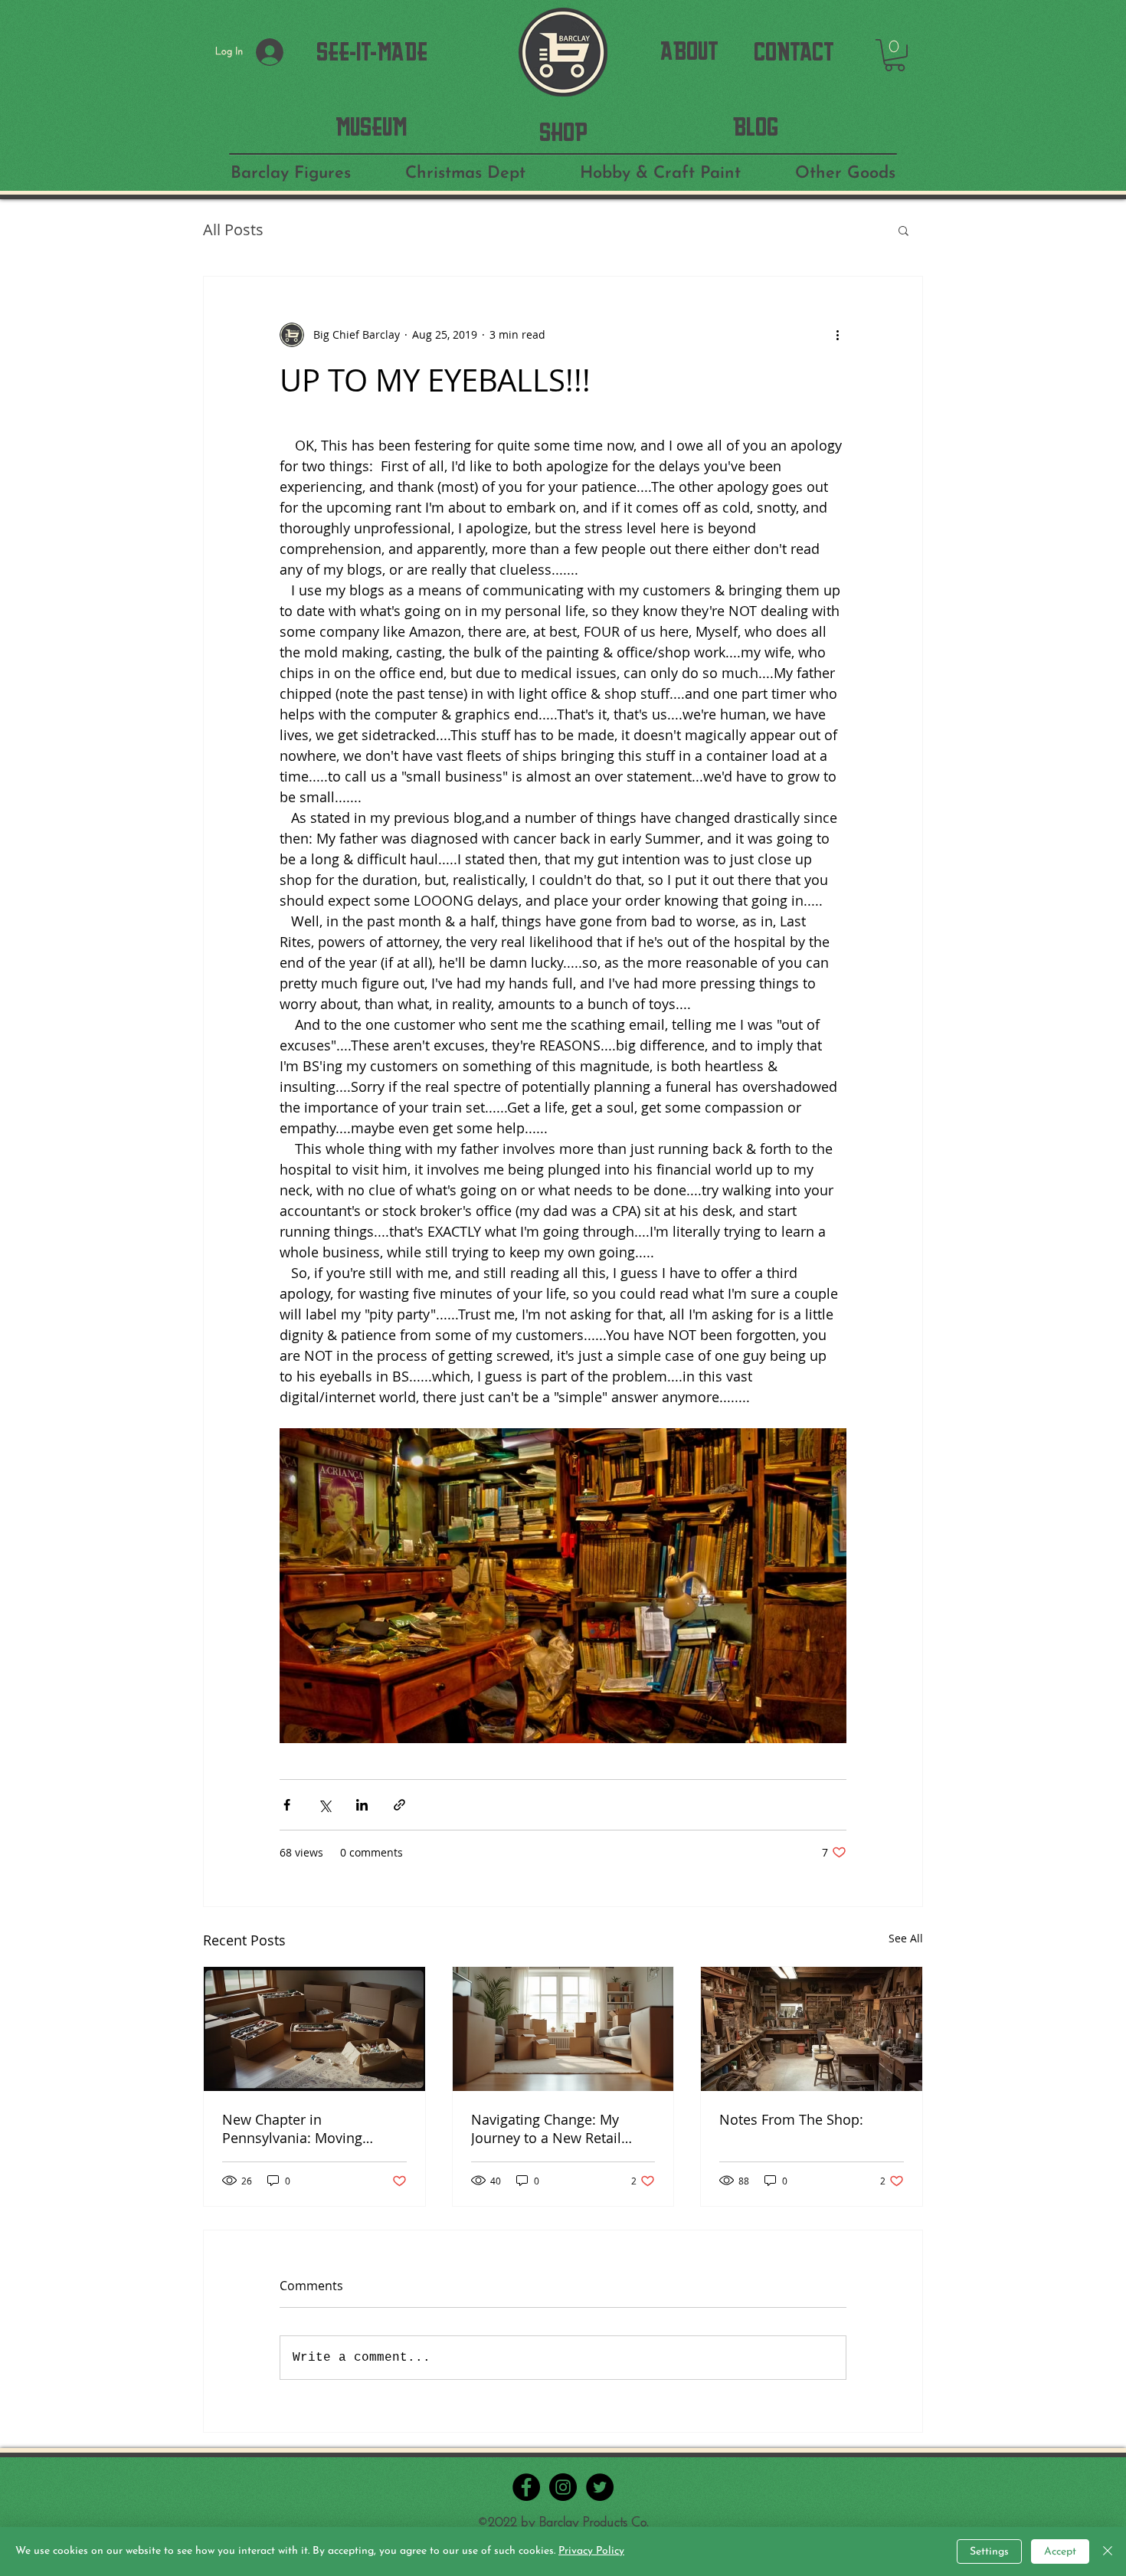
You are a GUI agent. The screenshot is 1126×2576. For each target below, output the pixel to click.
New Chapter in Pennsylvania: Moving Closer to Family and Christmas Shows (292, 2129)
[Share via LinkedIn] (362, 1805)
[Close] (1108, 2551)
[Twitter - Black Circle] (600, 2487)
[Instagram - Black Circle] (563, 2487)
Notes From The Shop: (791, 2119)
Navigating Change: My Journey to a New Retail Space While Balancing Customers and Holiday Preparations (547, 2129)
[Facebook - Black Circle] (526, 2487)
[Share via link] (399, 1805)
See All (906, 1938)
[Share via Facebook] (287, 1805)
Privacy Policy (591, 2551)
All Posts (233, 229)
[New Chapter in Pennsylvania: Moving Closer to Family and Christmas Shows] (314, 2029)
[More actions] (837, 335)
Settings (989, 2552)
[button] (895, 55)
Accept (1060, 2552)
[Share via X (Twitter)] (324, 1805)
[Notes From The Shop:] (812, 2029)
